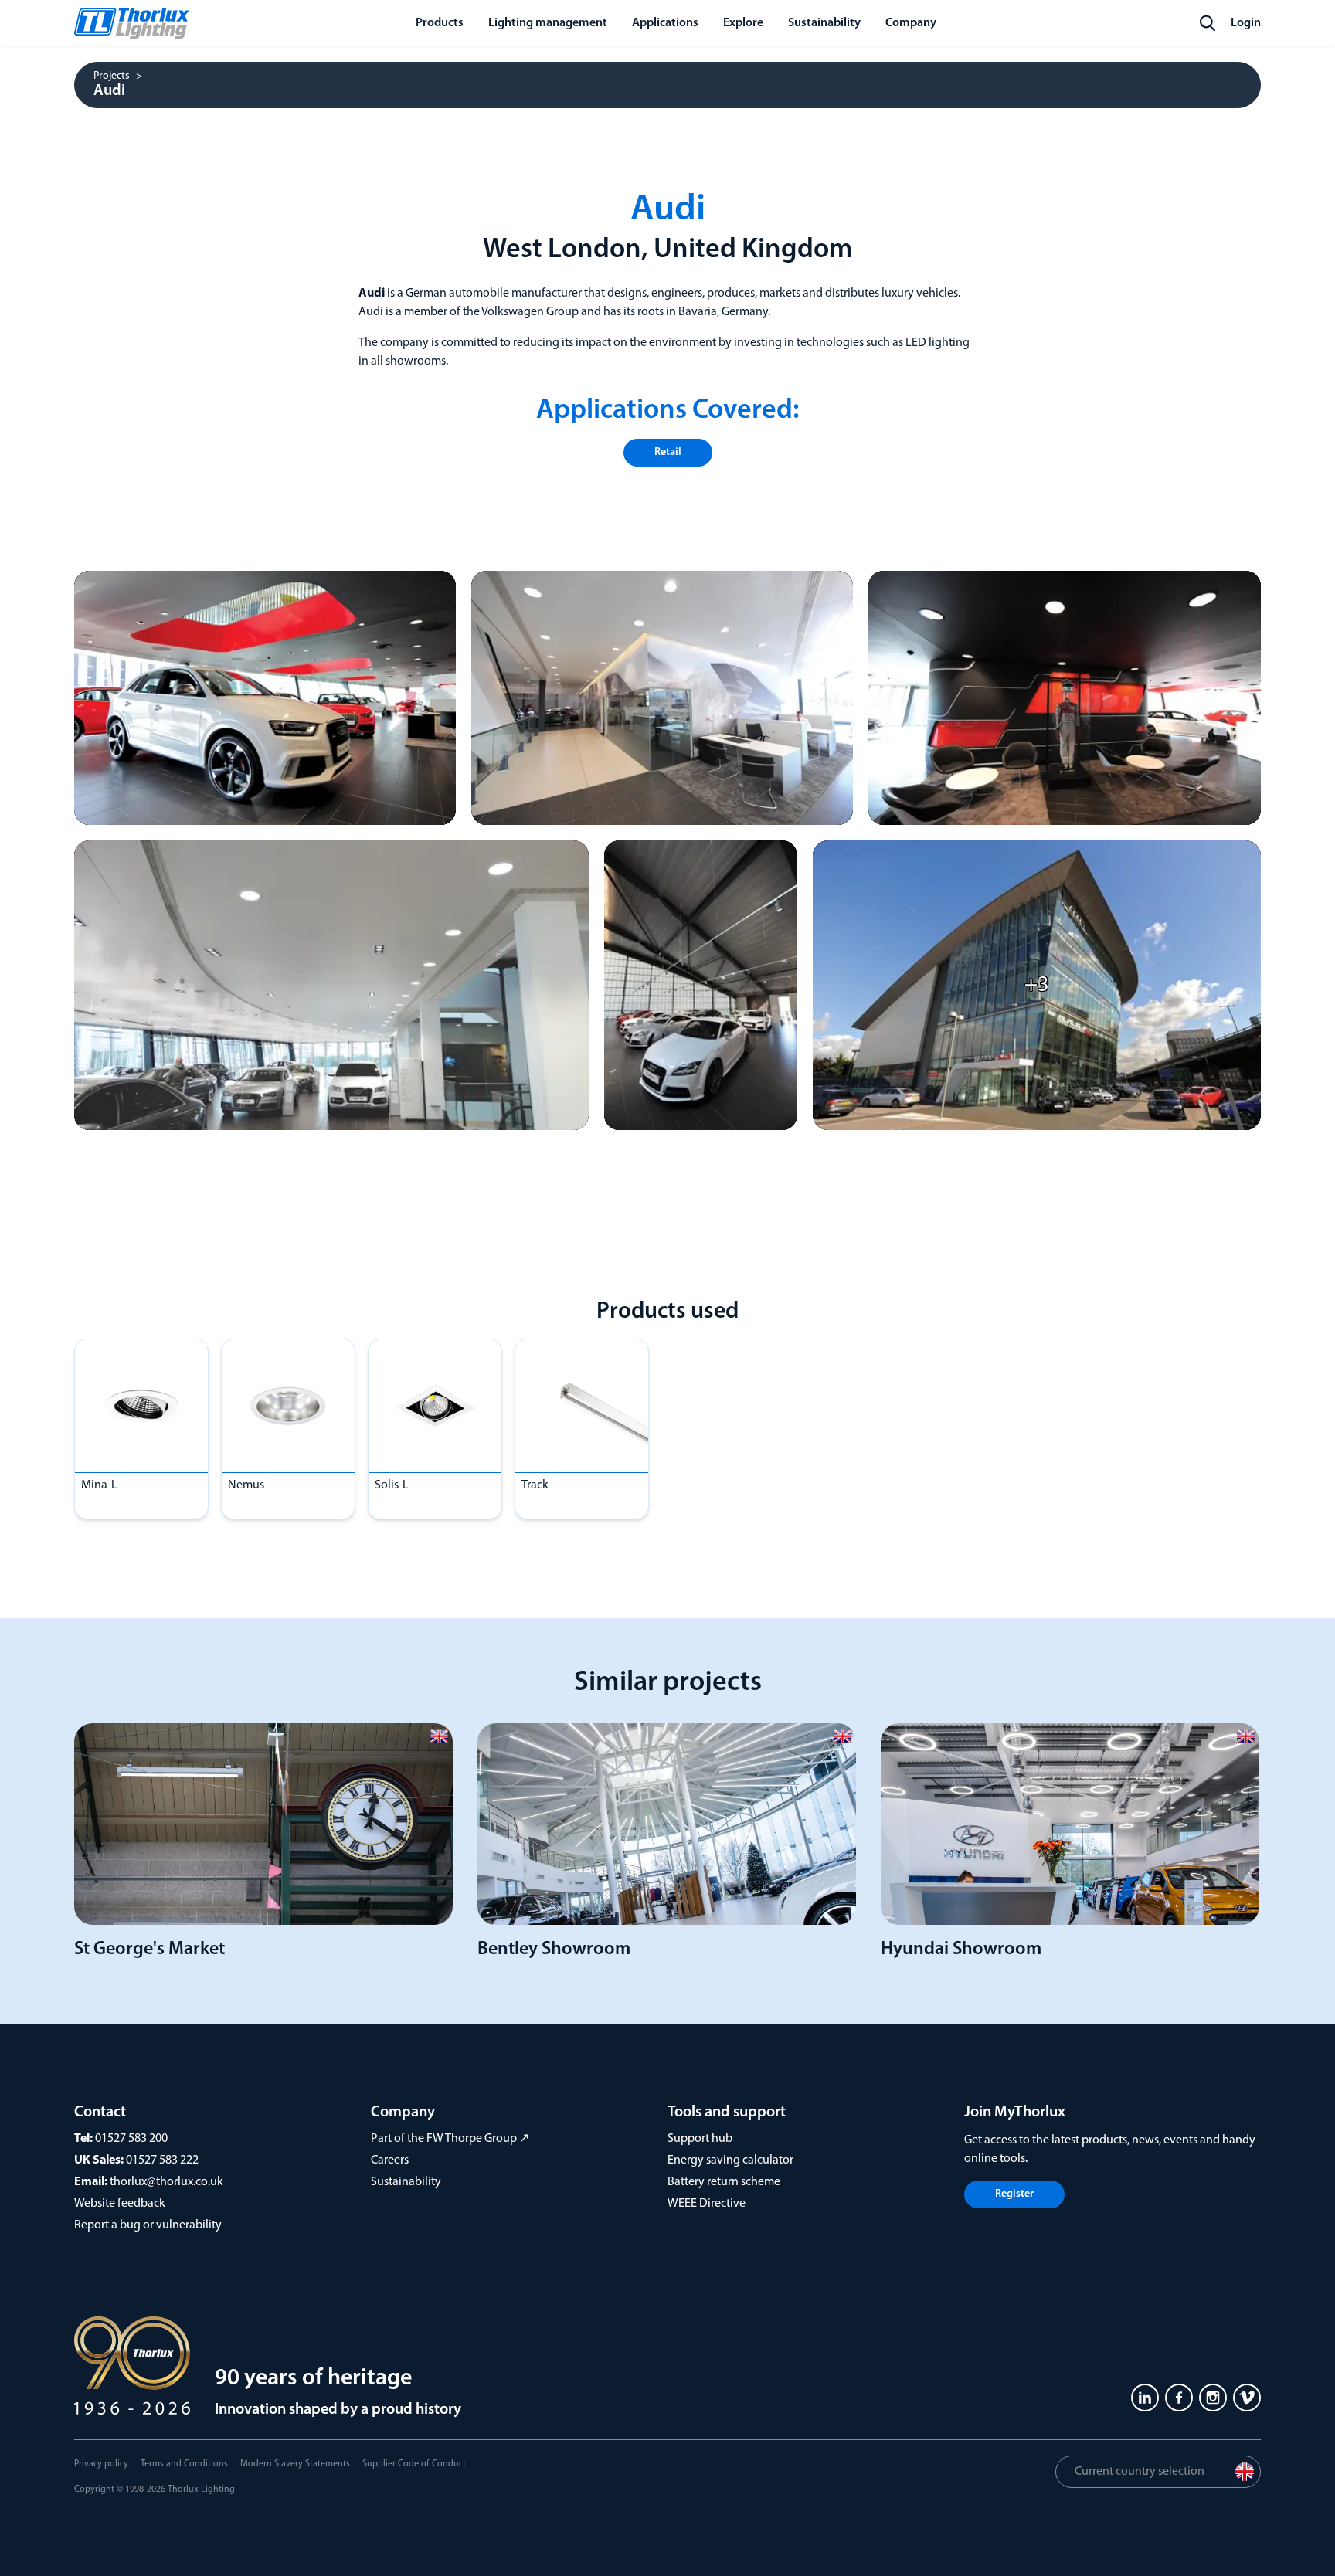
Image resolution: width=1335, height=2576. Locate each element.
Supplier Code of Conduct (414, 2464)
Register (1014, 2194)
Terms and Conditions (184, 2464)
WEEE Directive (707, 2204)
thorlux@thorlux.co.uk (166, 2182)
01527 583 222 (162, 2160)
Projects (112, 76)
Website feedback (120, 2204)
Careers (390, 2160)
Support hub (700, 2139)
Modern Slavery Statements (295, 2464)
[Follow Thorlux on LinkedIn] (1145, 2398)
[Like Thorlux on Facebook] (1179, 2398)
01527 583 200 (131, 2139)
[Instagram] (1213, 2398)
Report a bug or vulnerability (148, 2225)
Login (1246, 23)
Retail (668, 452)
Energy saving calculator (730, 2160)
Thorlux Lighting (201, 2489)
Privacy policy (101, 2464)
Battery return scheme (724, 2182)
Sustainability (406, 2182)
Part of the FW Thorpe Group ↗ (450, 2139)
